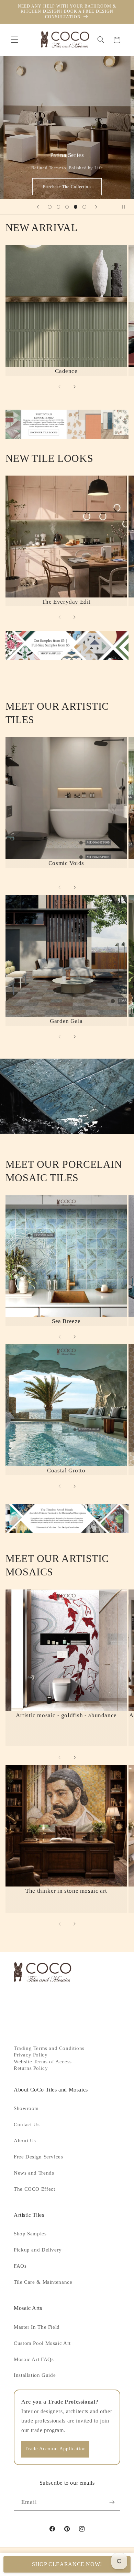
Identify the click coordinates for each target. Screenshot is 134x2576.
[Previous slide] (38, 207)
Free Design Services (38, 2157)
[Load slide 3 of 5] (67, 207)
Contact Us (27, 2124)
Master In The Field (37, 2327)
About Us (25, 2141)
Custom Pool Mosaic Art (42, 2343)
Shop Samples (30, 2234)
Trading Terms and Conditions (49, 2048)
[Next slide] (96, 207)
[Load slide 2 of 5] (58, 207)
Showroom (26, 2108)
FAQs (20, 2266)
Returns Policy (31, 2068)
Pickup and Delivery (38, 2250)
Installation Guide (35, 2375)
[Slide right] (75, 387)
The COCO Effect (34, 2189)
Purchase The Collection (67, 187)
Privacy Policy (31, 2055)
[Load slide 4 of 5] (76, 207)
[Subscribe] (112, 2502)
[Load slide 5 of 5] (84, 207)
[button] (14, 40)
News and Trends (34, 2173)
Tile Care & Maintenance (43, 2282)
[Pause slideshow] (126, 207)
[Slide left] (59, 387)
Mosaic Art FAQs (34, 2359)
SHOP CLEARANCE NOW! (67, 2564)
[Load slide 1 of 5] (50, 207)
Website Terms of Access (43, 2062)
